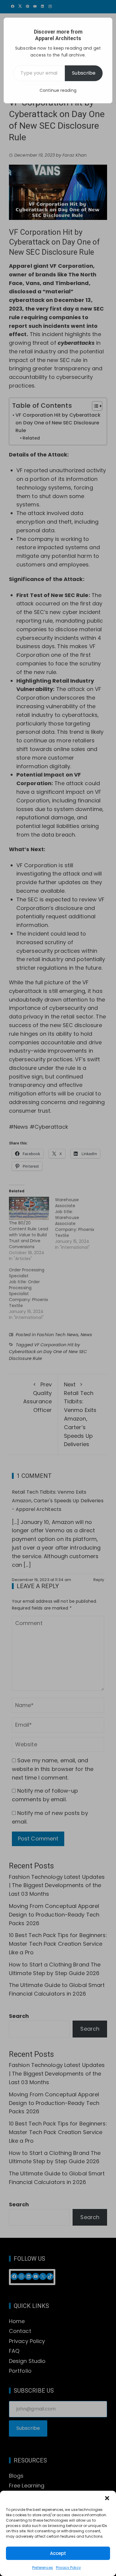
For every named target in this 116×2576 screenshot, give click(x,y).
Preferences (43, 2568)
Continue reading (58, 90)
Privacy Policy (68, 2568)
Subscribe (84, 73)
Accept (58, 2553)
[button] (107, 2498)
